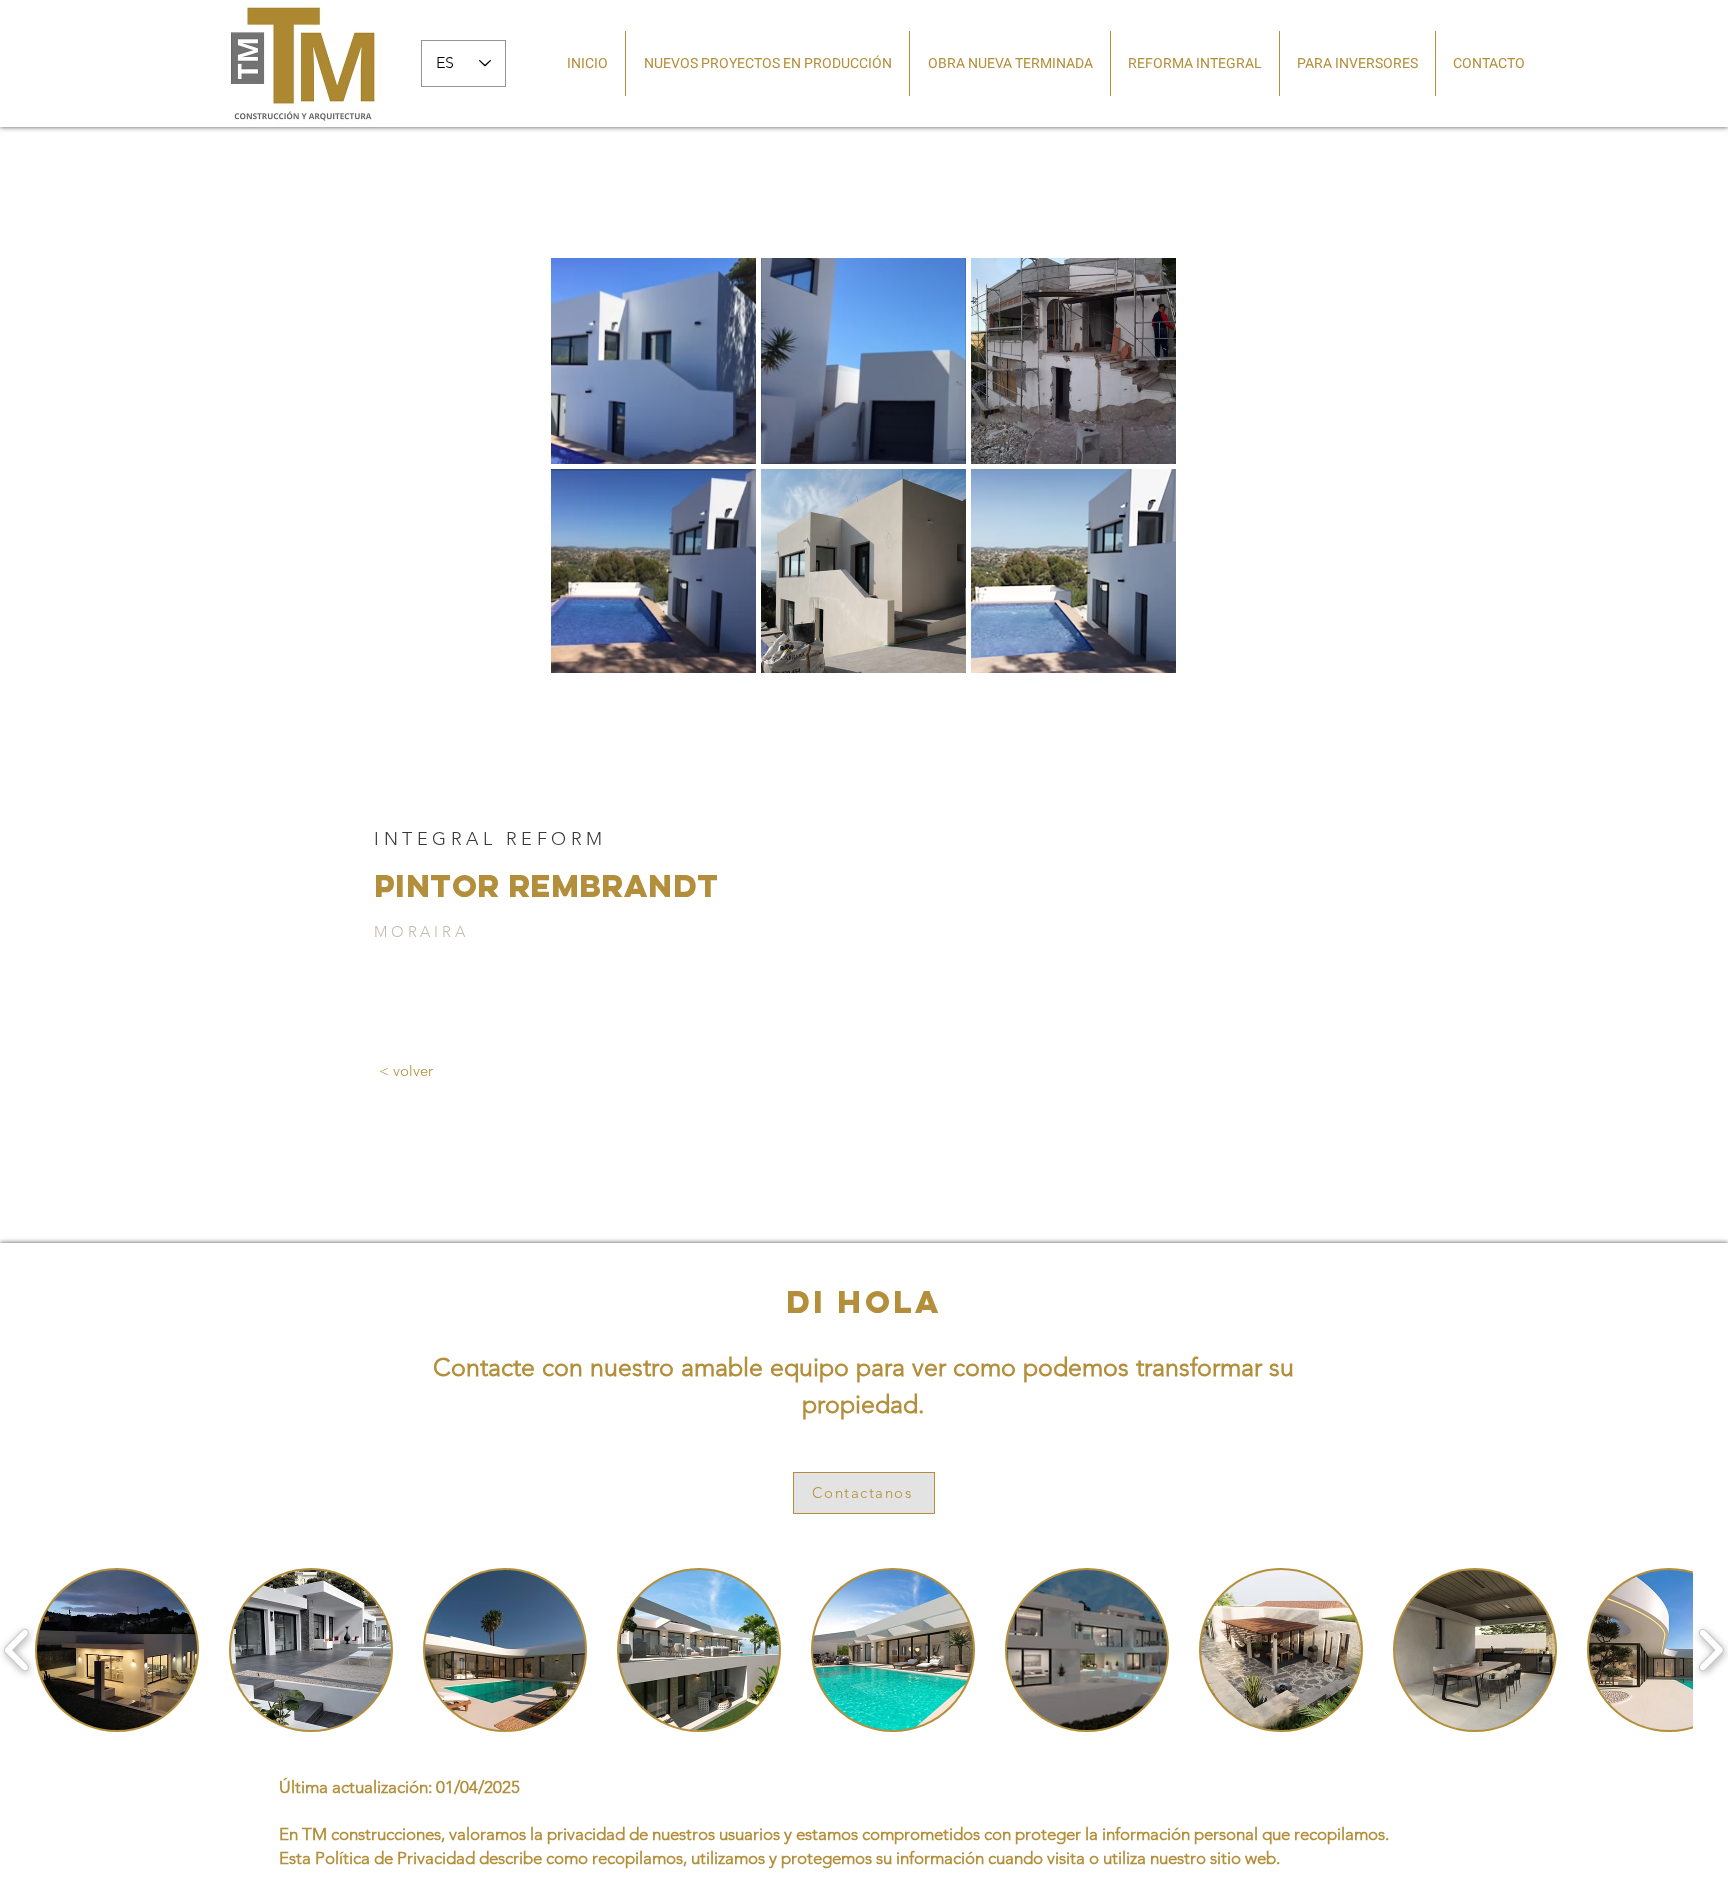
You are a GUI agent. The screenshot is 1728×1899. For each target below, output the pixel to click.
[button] (117, 1650)
